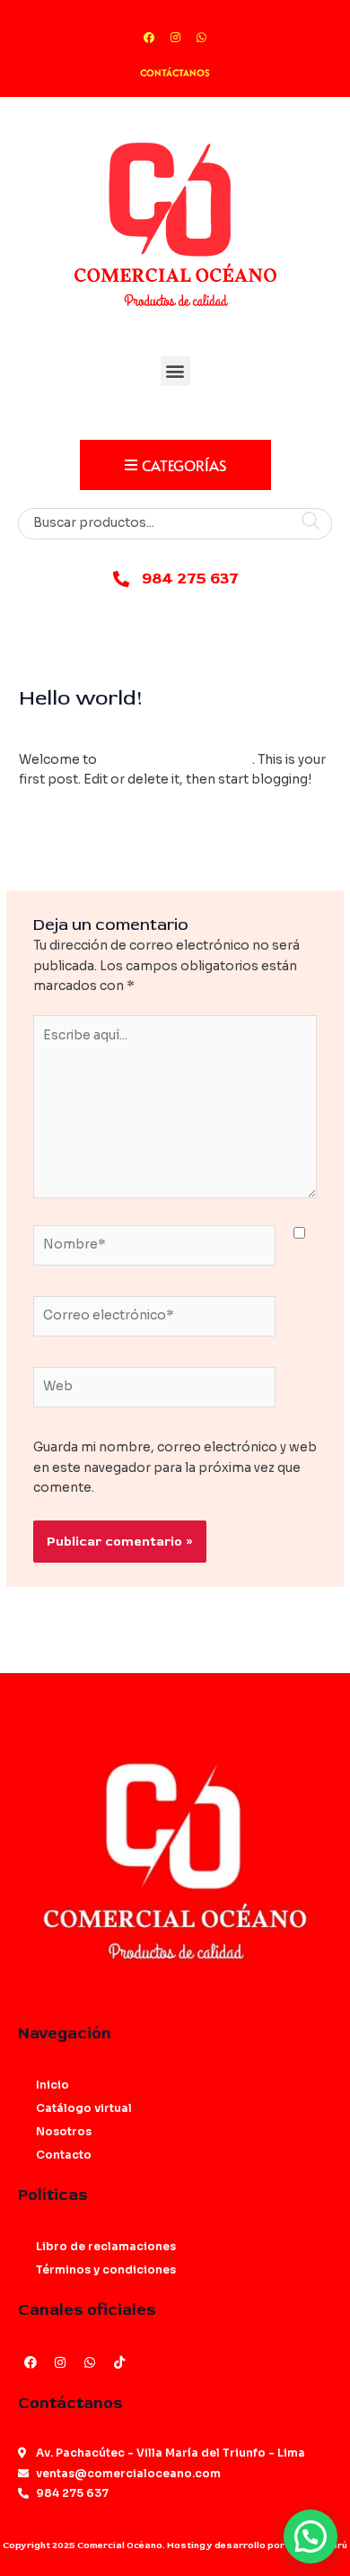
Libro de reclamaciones (106, 2246)
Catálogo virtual (84, 2108)
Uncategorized (200, 728)
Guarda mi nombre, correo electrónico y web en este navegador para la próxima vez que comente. (175, 1468)
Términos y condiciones (106, 2269)
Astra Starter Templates (176, 760)
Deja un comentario (81, 728)
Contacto (64, 2155)
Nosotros (64, 2131)
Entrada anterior (175, 841)
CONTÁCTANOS (175, 73)
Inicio (52, 2085)
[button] (175, 371)
